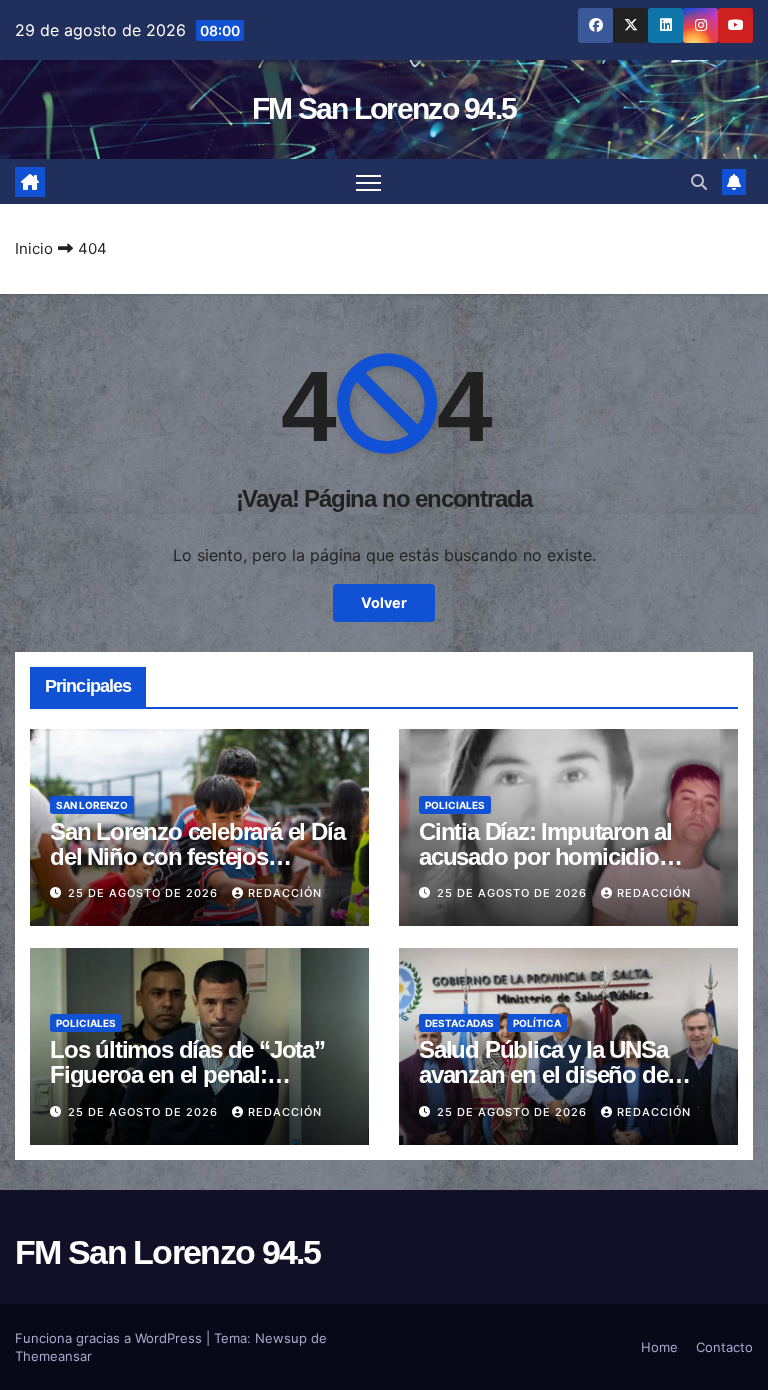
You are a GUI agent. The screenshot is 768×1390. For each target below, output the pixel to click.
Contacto (724, 1347)
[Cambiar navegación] (368, 181)
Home (659, 1347)
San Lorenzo (92, 805)
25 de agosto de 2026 (145, 893)
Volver (384, 602)
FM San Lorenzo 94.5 (384, 108)
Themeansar (53, 1356)
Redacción (285, 893)
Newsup (281, 1338)
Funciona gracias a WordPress (110, 1338)
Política (537, 1023)
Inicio (34, 248)
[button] (699, 182)
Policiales (455, 805)
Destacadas (459, 1023)
